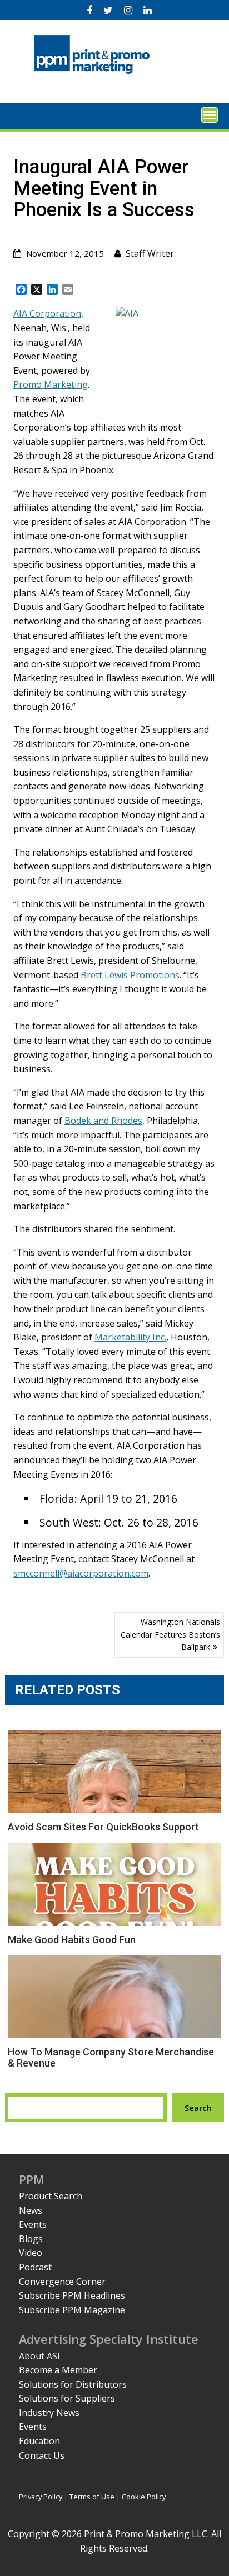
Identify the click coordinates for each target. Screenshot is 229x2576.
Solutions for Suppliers (67, 2398)
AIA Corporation (47, 313)
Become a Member (58, 2370)
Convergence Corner (62, 2282)
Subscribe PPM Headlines (72, 2295)
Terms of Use (92, 2497)
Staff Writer (150, 253)
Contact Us (42, 2455)
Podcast (35, 2267)
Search (198, 2108)
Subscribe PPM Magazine (72, 2310)
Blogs (31, 2239)
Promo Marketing (51, 384)
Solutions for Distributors (73, 2384)
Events (33, 2224)
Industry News (49, 2413)
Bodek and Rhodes (103, 1121)
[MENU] (210, 115)
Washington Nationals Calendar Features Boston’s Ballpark (170, 1634)
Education (39, 2441)
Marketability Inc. (130, 1337)
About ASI (39, 2356)
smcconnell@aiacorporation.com (81, 1573)
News (31, 2210)
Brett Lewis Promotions (130, 975)
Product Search (51, 2196)
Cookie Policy (144, 2497)
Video (31, 2253)
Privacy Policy (41, 2497)
